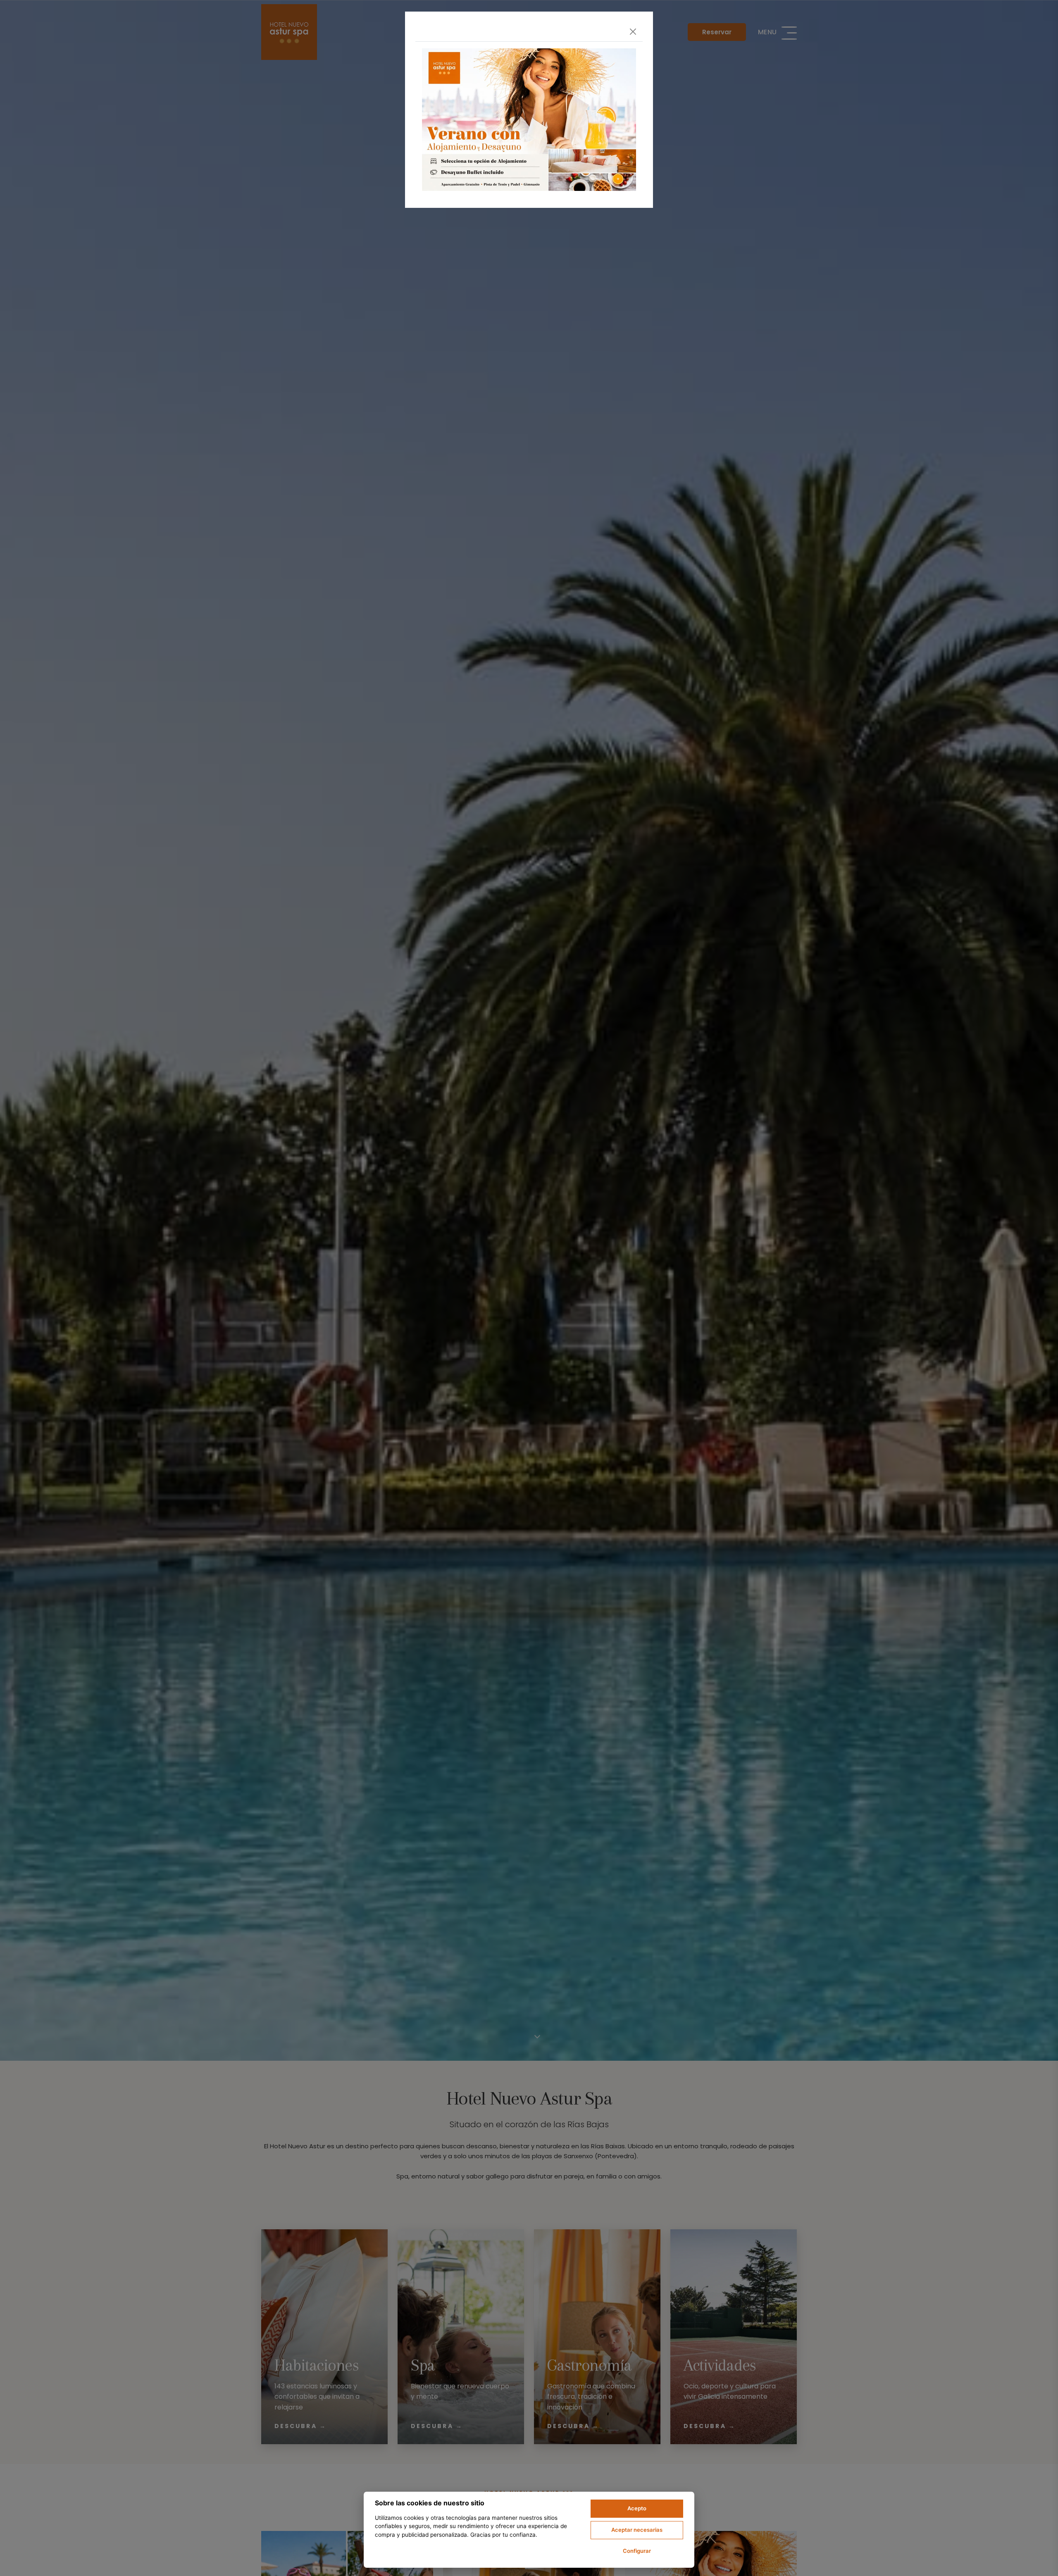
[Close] (633, 32)
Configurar (637, 2551)
